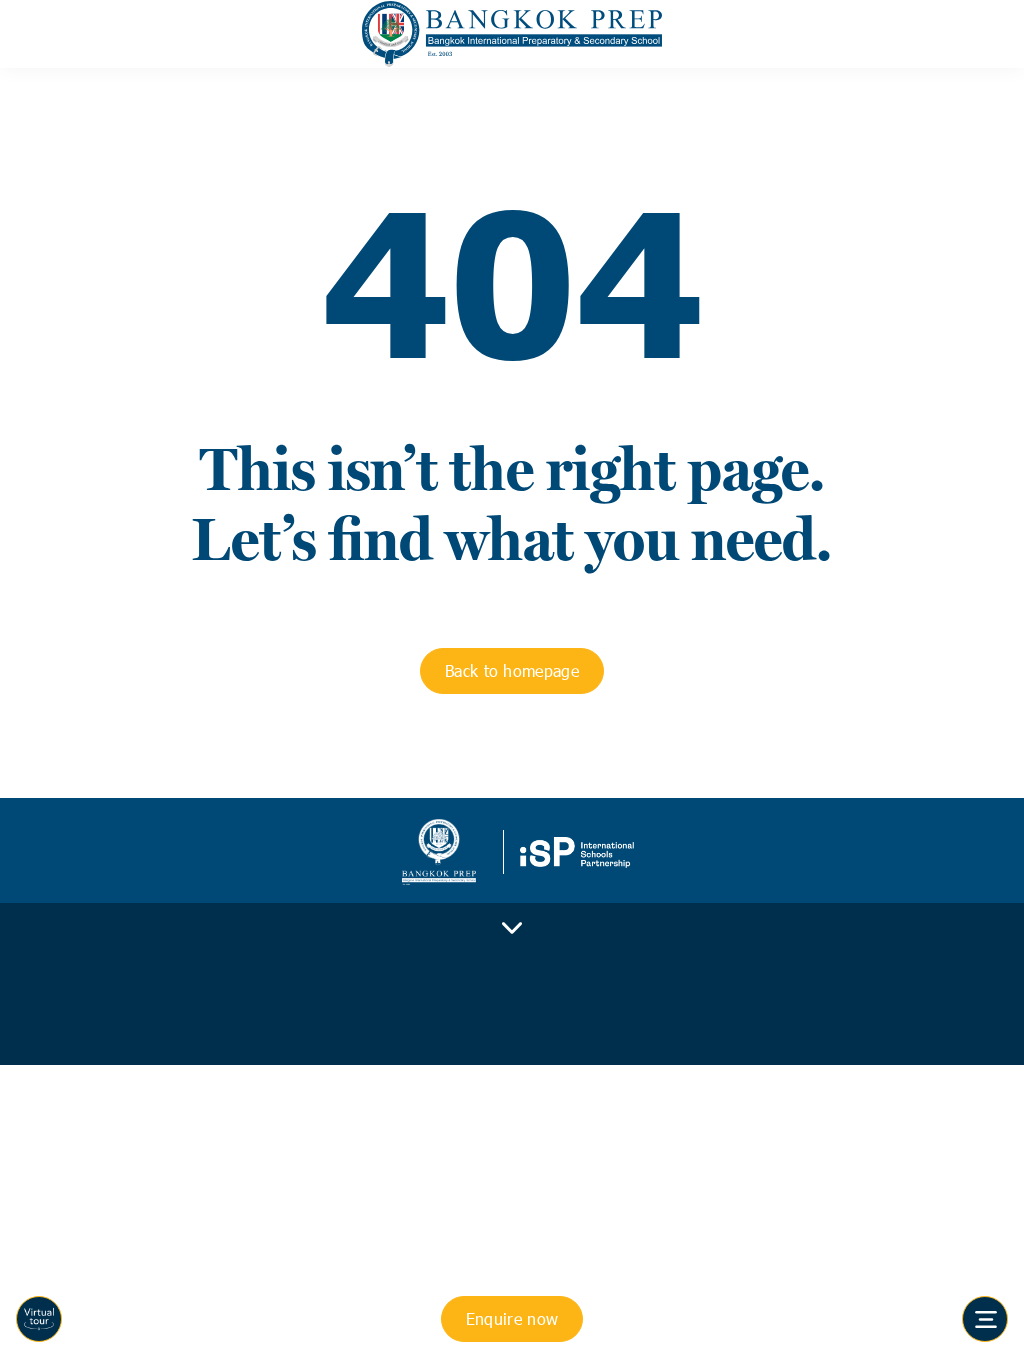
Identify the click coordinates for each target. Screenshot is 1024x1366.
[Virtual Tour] (39, 1319)
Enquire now (512, 1318)
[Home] (512, 34)
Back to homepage (512, 670)
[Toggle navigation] (985, 1319)
